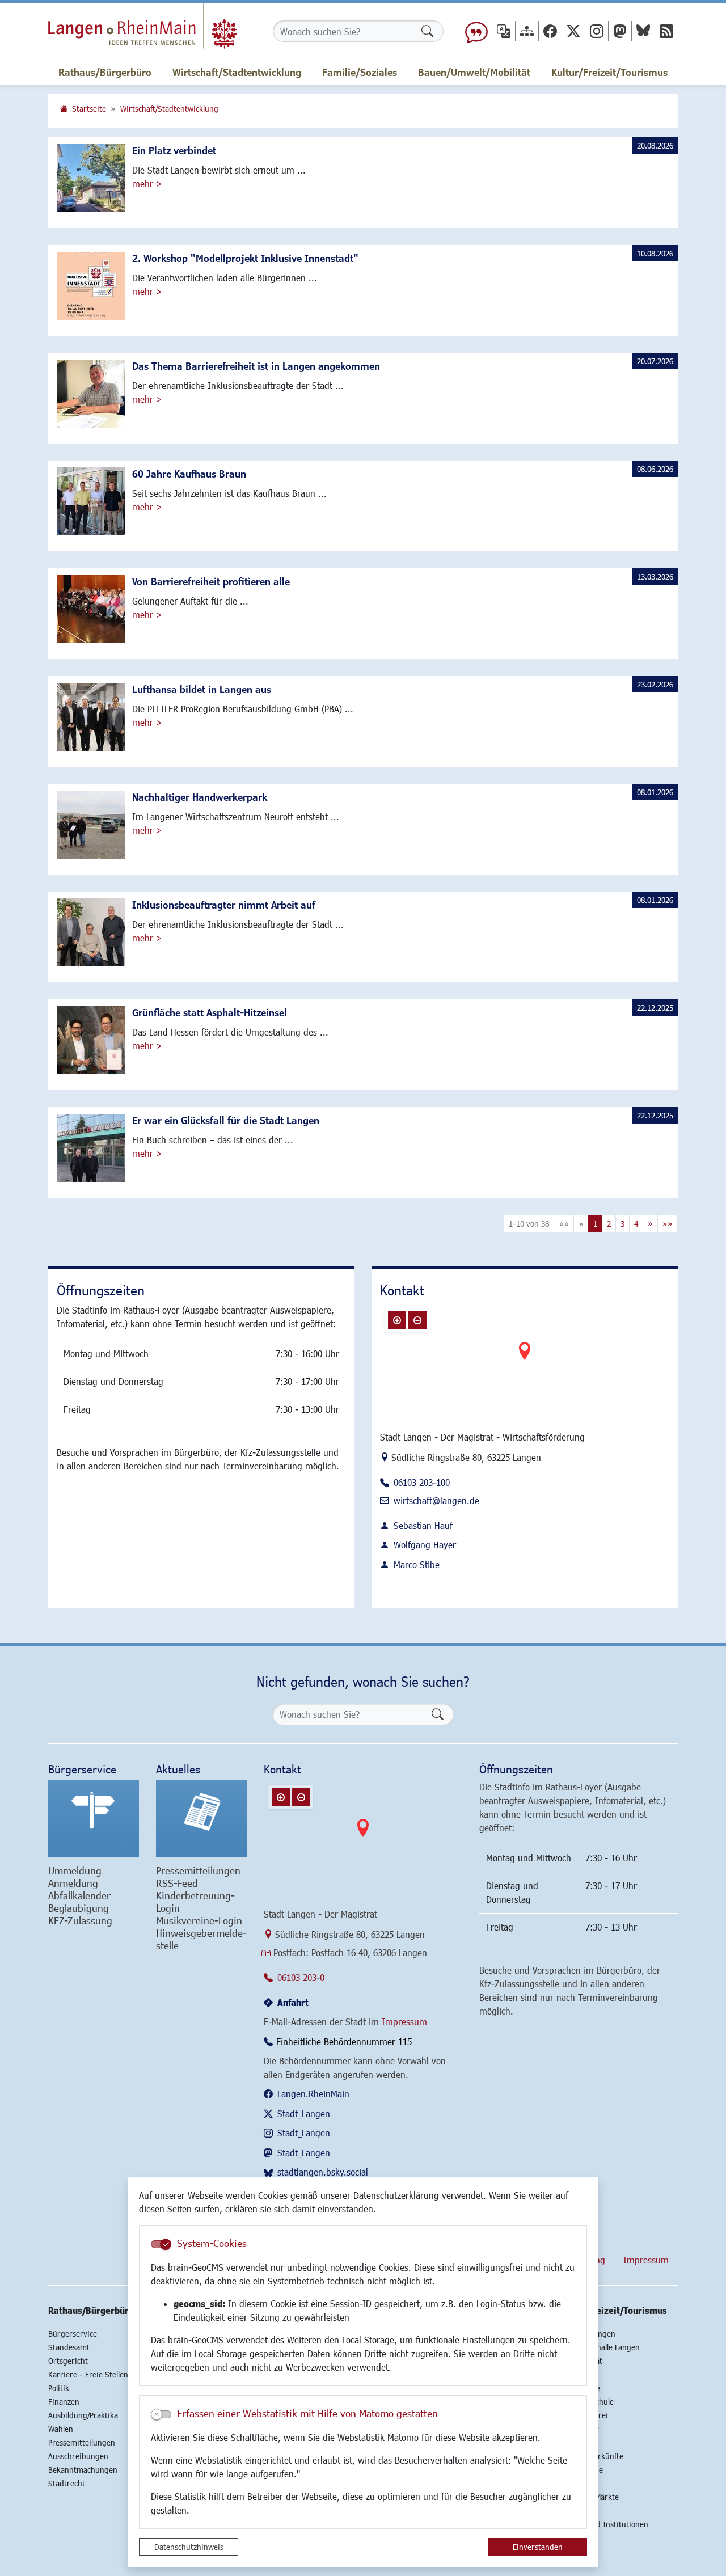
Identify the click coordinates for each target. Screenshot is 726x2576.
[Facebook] (550, 31)
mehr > (147, 183)
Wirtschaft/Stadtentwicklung (169, 109)
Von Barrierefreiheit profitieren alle (211, 581)
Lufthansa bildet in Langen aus (202, 689)
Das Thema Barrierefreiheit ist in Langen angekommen (256, 366)
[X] (573, 31)
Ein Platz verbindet (174, 150)
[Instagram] (597, 31)
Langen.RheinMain (313, 2094)
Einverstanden (538, 2547)
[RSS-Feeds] (666, 31)
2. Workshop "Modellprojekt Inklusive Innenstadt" (245, 258)
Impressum (404, 2022)
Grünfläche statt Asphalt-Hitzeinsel (210, 1012)
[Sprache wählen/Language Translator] (504, 31)
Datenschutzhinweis (189, 2547)
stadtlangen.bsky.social (323, 2172)
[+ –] (525, 1360)
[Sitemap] (527, 31)
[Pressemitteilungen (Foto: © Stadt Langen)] (201, 1819)
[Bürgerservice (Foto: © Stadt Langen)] (94, 1819)
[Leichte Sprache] (476, 31)
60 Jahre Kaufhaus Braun (189, 474)
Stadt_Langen (304, 2113)
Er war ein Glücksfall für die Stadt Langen (226, 1120)
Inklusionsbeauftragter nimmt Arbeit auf (224, 905)
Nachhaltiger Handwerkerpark (200, 797)
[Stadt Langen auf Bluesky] (643, 31)
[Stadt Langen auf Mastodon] (620, 31)
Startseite (89, 109)
